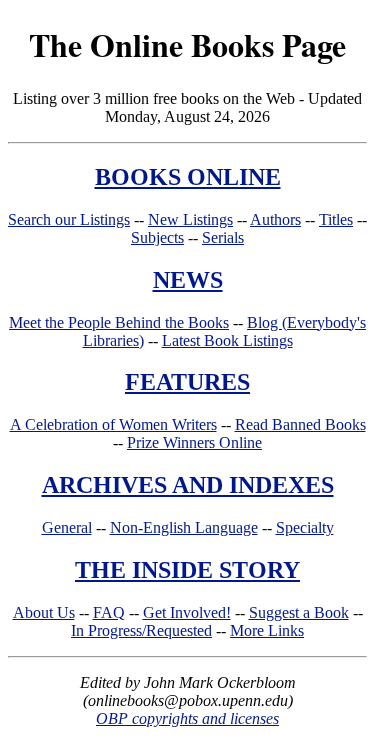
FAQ (109, 612)
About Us (44, 612)
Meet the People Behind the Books (119, 322)
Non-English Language (184, 527)
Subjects (157, 237)
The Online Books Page (187, 44)
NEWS (188, 280)
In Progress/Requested (141, 630)
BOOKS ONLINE (188, 177)
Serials (223, 237)
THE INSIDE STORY (187, 570)
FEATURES (187, 382)
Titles (336, 219)
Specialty (305, 527)
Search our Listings (69, 219)
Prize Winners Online (194, 442)
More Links (267, 630)
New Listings (190, 219)
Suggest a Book (299, 612)
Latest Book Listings (227, 340)
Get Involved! (187, 612)
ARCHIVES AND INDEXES (188, 485)
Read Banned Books (300, 424)
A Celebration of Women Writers (113, 424)
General (67, 527)
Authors (275, 219)
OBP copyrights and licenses (187, 718)
